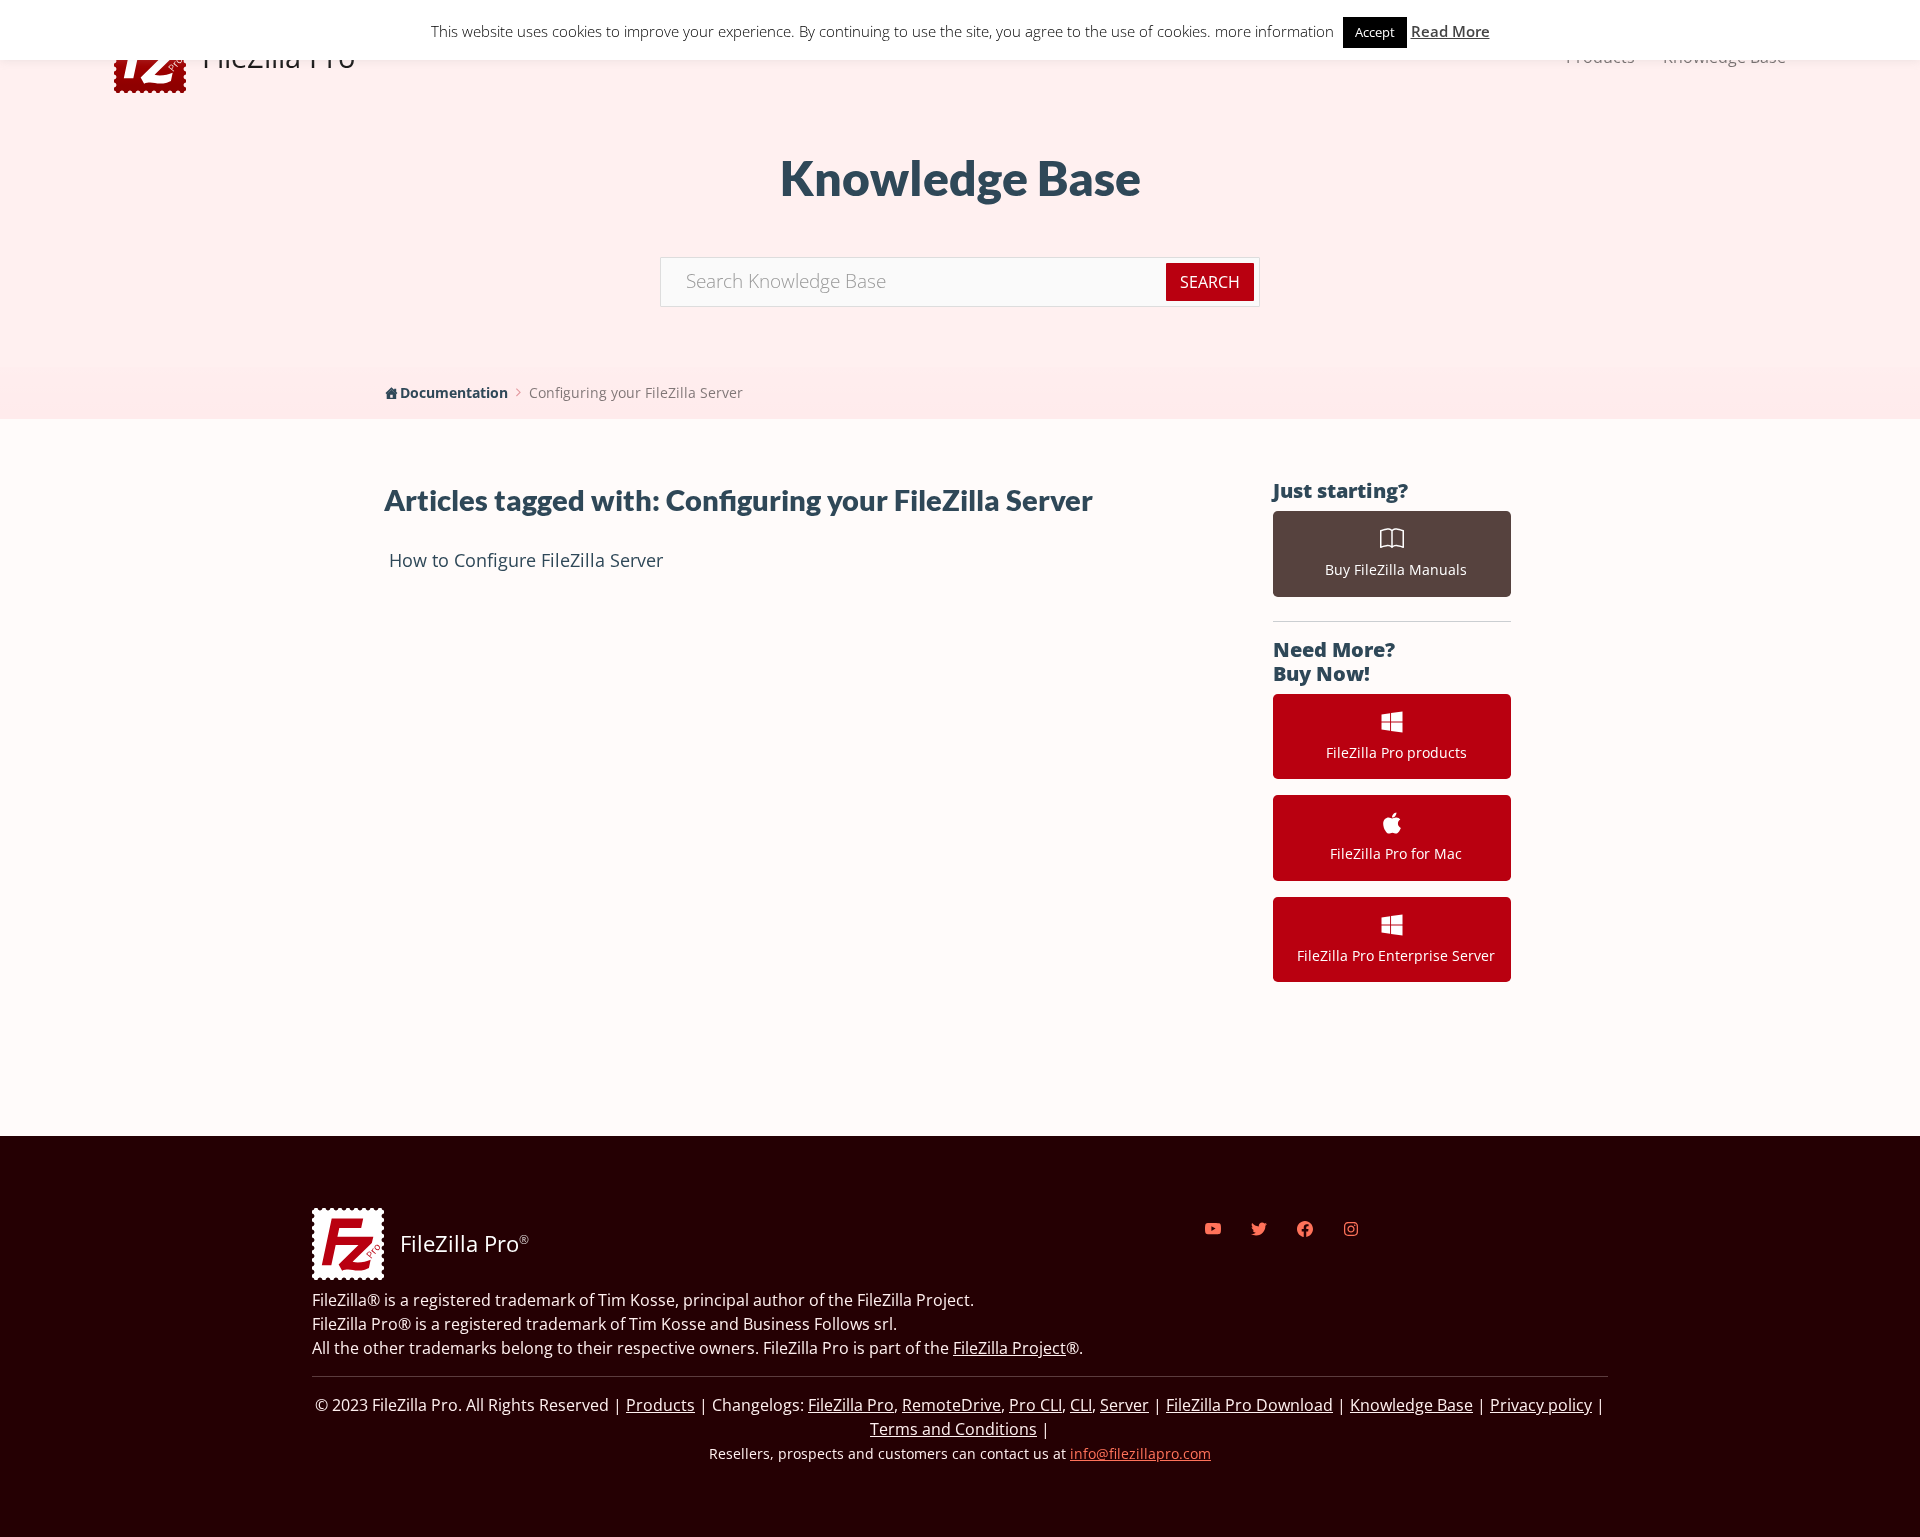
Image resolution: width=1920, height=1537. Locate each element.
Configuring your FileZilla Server (636, 392)
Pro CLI (1035, 1405)
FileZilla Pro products (1392, 752)
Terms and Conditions (953, 1429)
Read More (1450, 31)
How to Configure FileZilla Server (526, 560)
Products (660, 1405)
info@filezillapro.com (1140, 1453)
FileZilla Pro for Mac (1392, 853)
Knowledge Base (1411, 1405)
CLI (1081, 1405)
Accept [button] (1375, 32)
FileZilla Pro (851, 1405)
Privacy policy (1541, 1405)
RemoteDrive (951, 1405)
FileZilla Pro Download (1249, 1405)
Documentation (454, 392)
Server (1124, 1405)
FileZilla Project (1009, 1348)
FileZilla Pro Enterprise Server (1392, 955)
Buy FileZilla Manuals (1392, 569)
